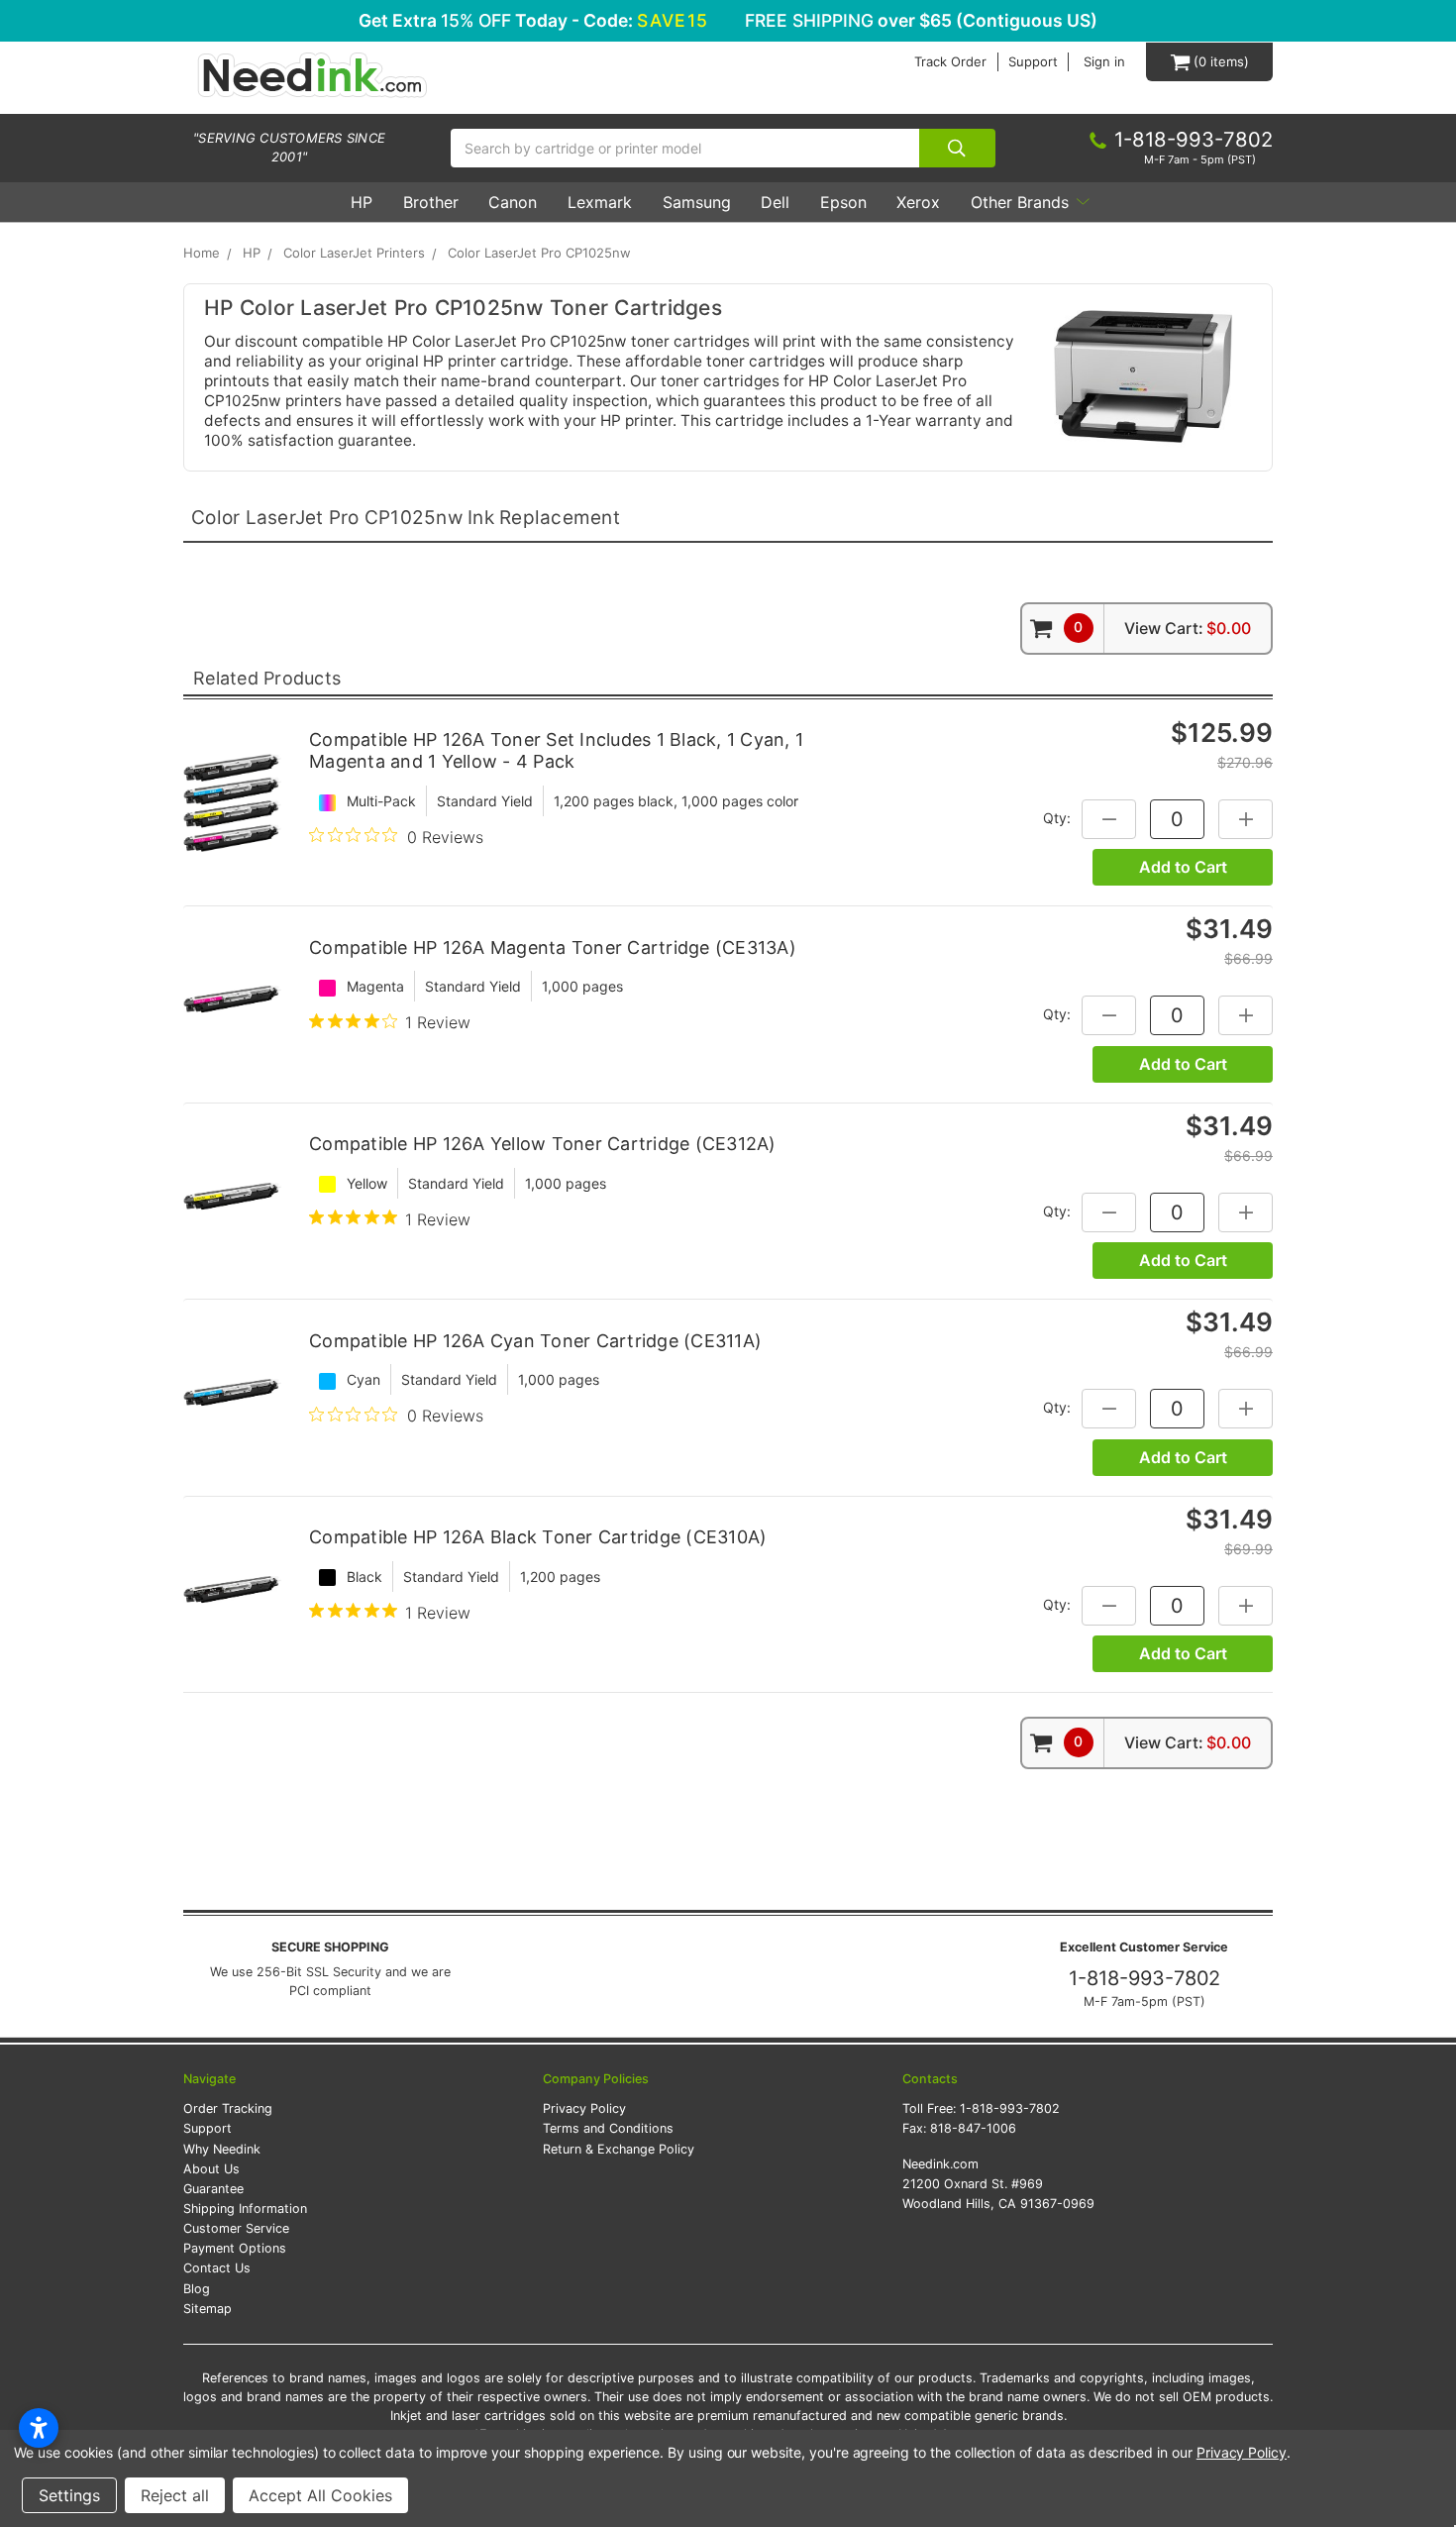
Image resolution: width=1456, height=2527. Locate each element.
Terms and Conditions (608, 2128)
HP (362, 202)
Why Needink (222, 2149)
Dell (775, 202)
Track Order (950, 62)
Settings (69, 2495)
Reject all (175, 2495)
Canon (513, 202)
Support (1033, 62)
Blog (197, 2289)
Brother (431, 202)
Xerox (918, 202)
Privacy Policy (584, 2108)
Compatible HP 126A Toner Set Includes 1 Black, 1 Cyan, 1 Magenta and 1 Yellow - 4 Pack (556, 751)
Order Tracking (228, 2108)
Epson (843, 202)
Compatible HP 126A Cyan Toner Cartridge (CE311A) (535, 1341)
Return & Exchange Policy (619, 2149)
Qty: (1057, 817)
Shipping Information (245, 2209)
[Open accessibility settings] (39, 2428)
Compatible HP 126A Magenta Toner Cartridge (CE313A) (553, 948)
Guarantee (213, 2189)
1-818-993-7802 (1144, 1978)
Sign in (1104, 62)
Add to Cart (1183, 867)
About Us (211, 2169)
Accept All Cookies (320, 2495)
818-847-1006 (973, 2128)
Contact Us (217, 2268)
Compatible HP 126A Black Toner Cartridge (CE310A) (538, 1537)
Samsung (697, 202)
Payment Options (235, 2248)
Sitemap (208, 2309)
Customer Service (236, 2228)
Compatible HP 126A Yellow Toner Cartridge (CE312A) (543, 1144)
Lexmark (600, 202)
